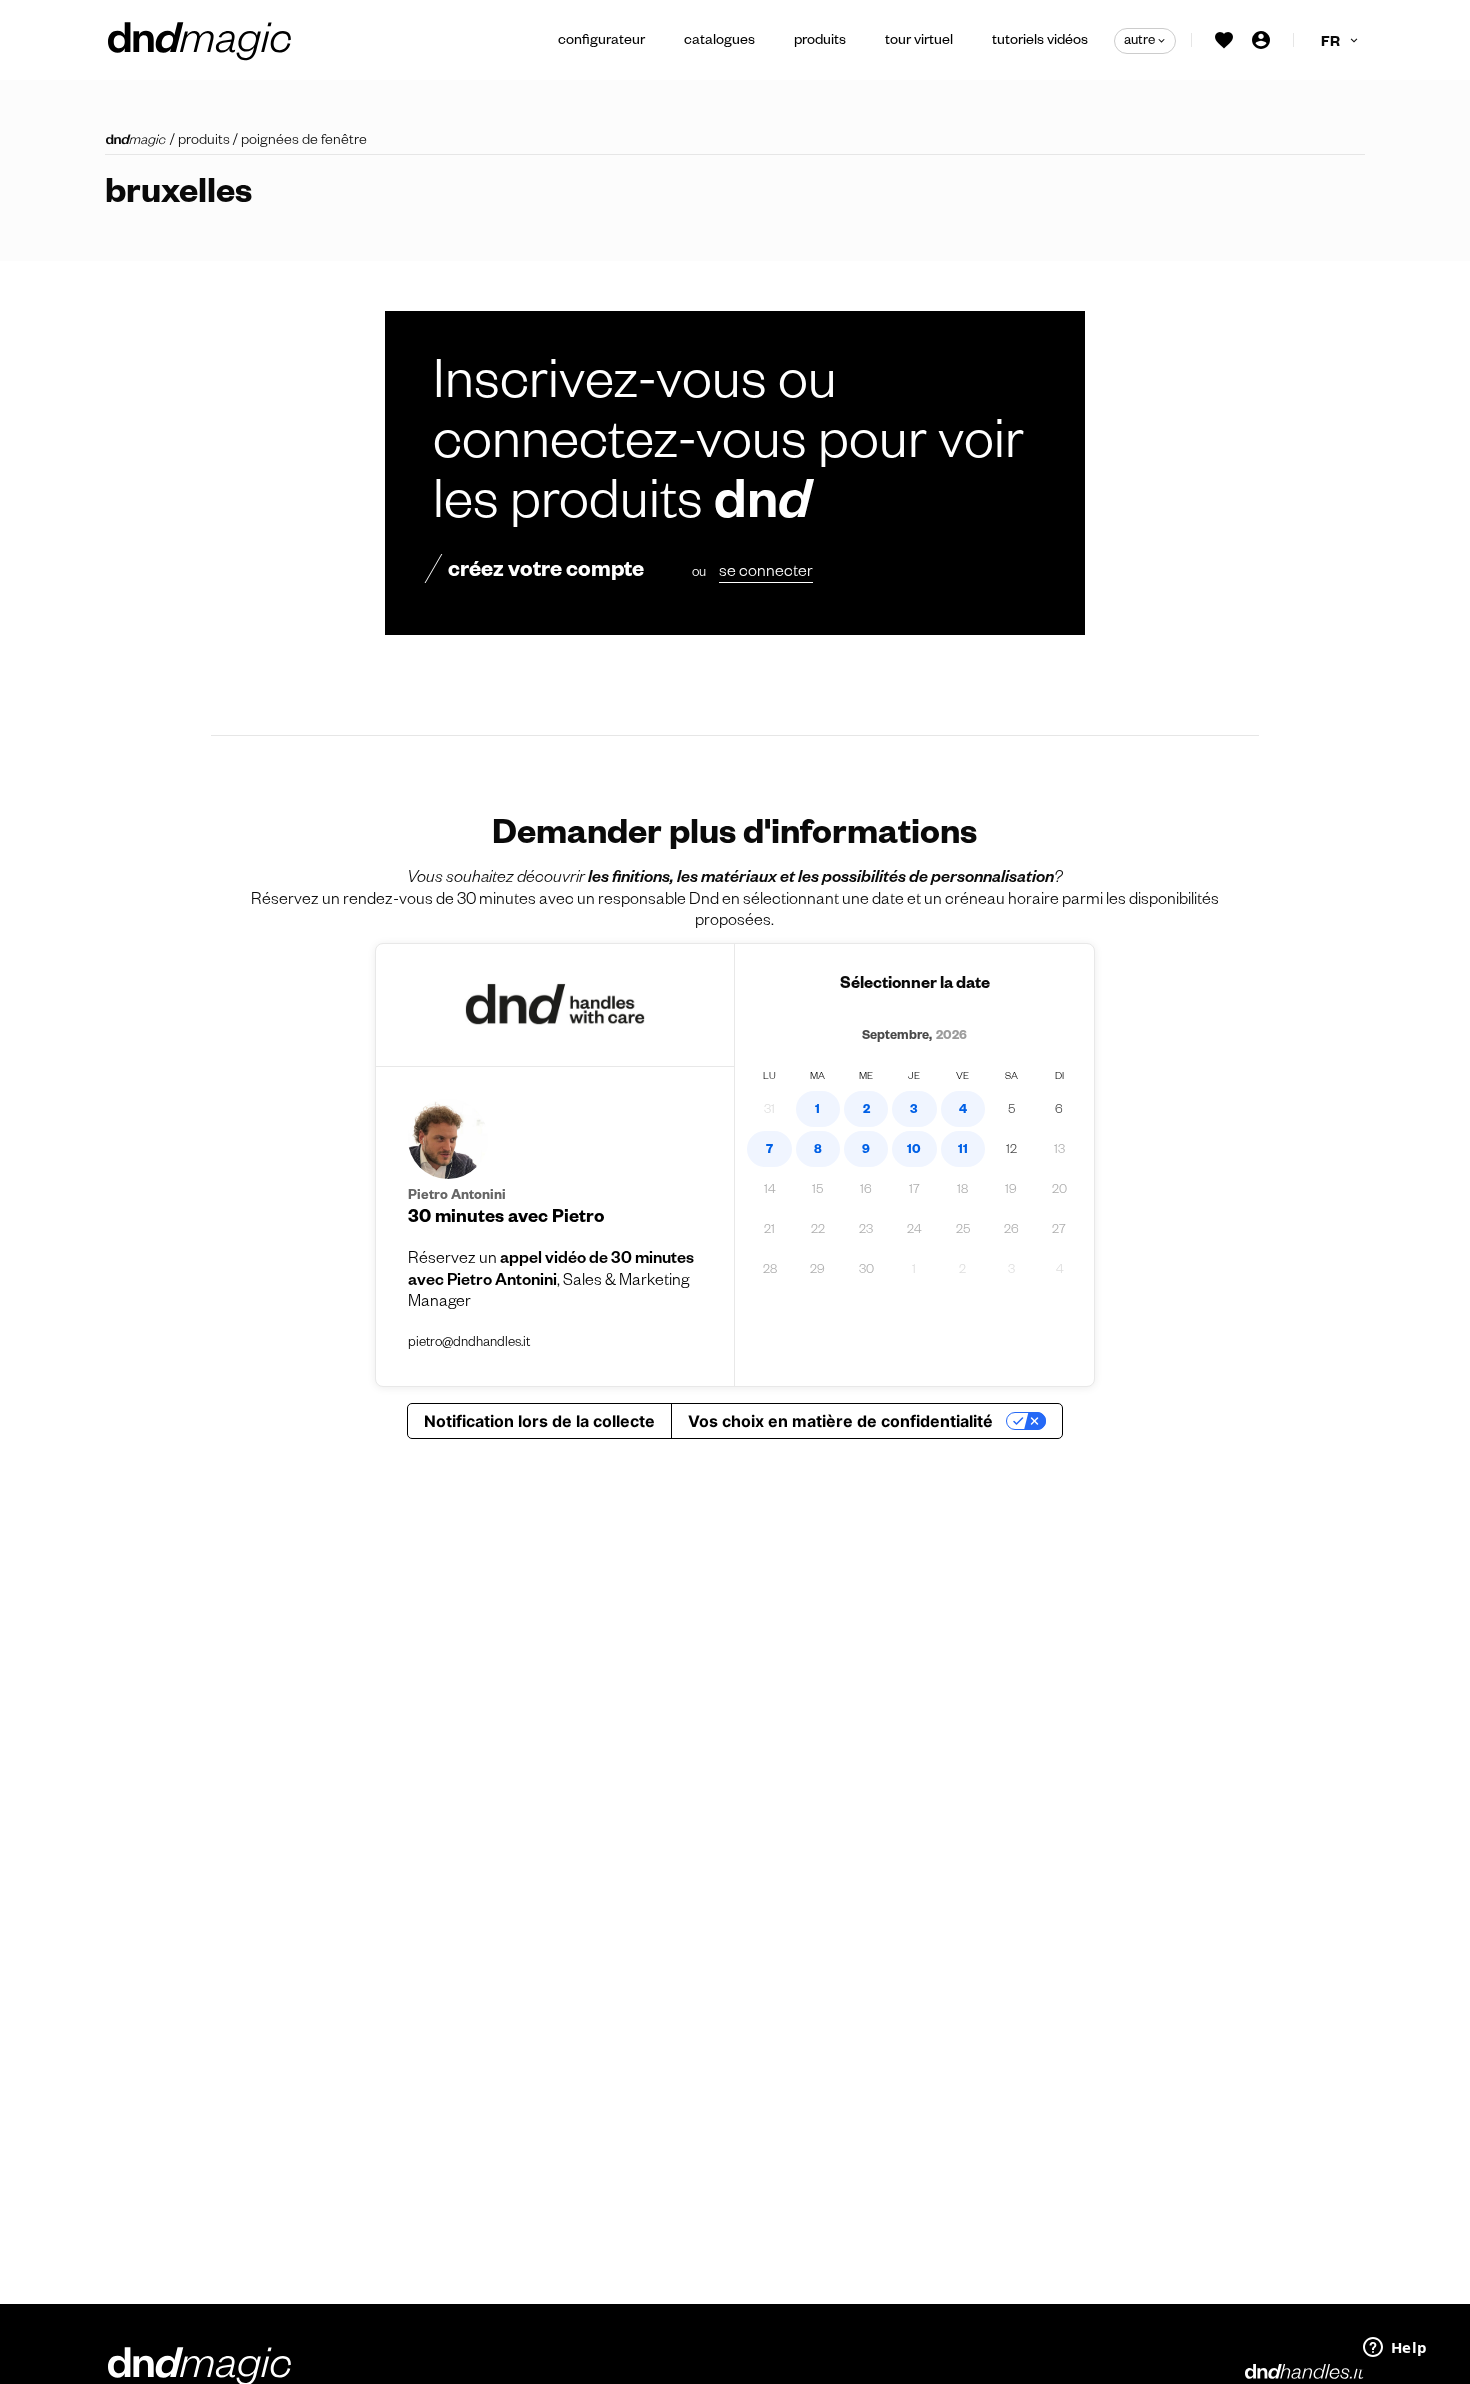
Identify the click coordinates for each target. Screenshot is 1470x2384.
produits (204, 142)
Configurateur (601, 42)
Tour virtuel (919, 42)
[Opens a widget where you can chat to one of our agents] (1395, 2349)
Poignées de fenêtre (304, 142)
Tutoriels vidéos (1040, 42)
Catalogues (719, 42)
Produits (820, 42)
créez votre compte (546, 573)
